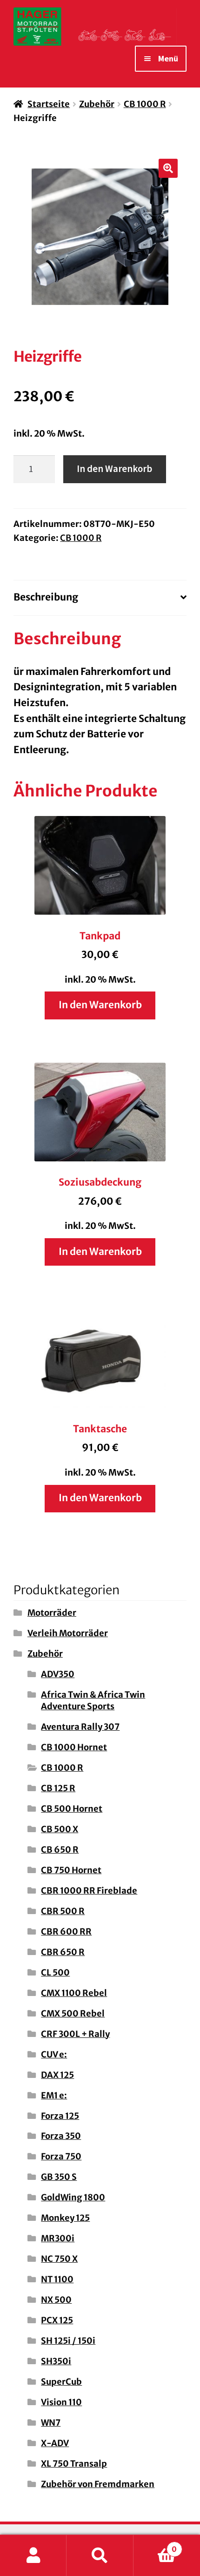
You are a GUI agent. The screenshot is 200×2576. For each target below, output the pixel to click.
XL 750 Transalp (74, 2464)
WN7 (51, 2423)
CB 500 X (60, 1829)
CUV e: (54, 2054)
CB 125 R (58, 1788)
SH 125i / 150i (68, 2341)
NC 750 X (59, 2259)
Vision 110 (61, 2402)
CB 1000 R (145, 104)
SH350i (56, 2361)
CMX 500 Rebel (73, 2013)
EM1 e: (54, 2095)
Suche (100, 2556)
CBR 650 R (63, 1952)
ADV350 (58, 1674)
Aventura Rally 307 (80, 1727)
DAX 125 (57, 2075)
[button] (168, 169)
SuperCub (61, 2382)
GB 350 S (59, 2177)
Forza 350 (61, 2136)
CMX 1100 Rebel (74, 1993)
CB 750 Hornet (71, 1870)
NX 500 (56, 2300)
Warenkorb (155, 2545)
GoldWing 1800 (73, 2197)
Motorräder (52, 1613)
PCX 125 (57, 2320)
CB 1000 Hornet (74, 1747)
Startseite (49, 104)
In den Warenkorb (114, 469)
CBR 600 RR (66, 1932)
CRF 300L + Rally (75, 2034)
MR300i (58, 2238)
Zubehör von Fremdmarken (98, 2484)
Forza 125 (60, 2116)
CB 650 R (60, 1850)
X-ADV (55, 2443)
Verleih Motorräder (68, 1633)
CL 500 (55, 1972)
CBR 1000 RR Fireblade (89, 1891)
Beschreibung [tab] (46, 597)
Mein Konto (33, 2556)
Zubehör (97, 104)
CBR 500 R (63, 1911)
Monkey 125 (65, 2218)
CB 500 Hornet (72, 1809)
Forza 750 (61, 2156)
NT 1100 (57, 2279)
